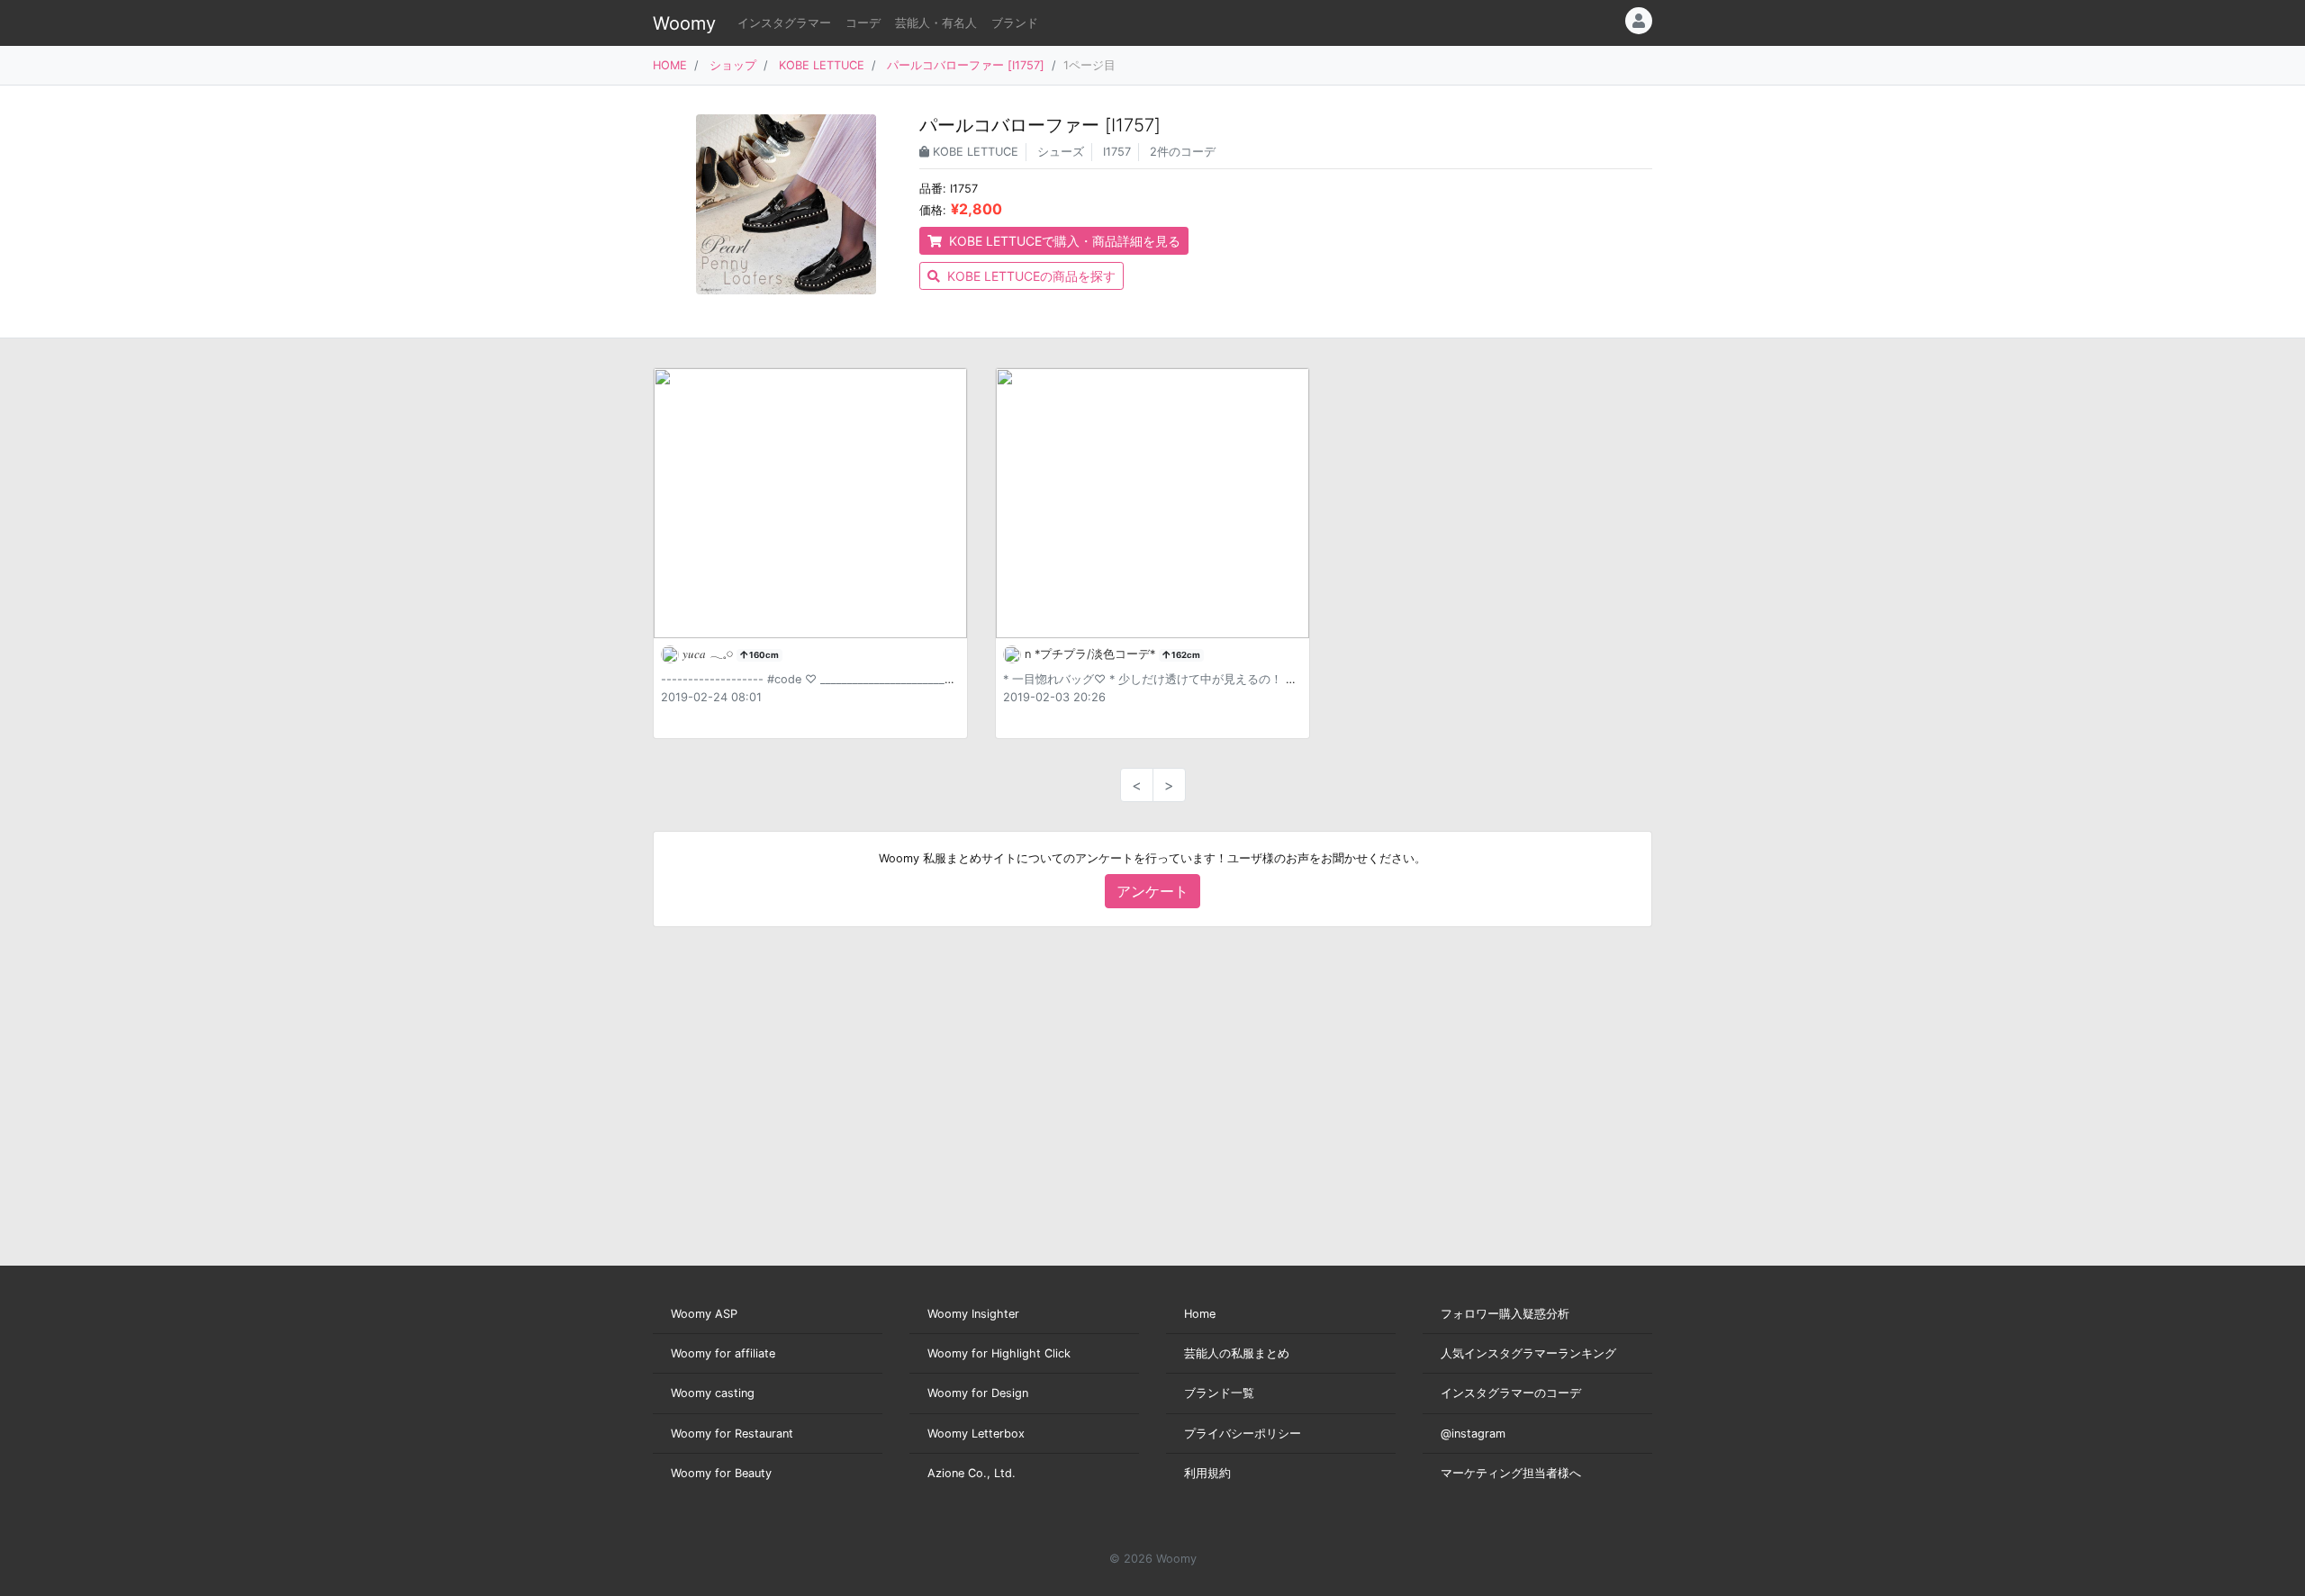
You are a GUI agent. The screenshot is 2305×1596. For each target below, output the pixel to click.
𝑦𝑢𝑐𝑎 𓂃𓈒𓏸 (710, 654)
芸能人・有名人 (936, 23)
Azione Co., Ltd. (972, 1473)
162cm (1185, 655)
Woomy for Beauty (721, 1473)
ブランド (1015, 23)
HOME (670, 65)
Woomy (684, 23)
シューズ (1061, 152)
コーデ (863, 23)
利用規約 (1207, 1473)
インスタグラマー (784, 23)
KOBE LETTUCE (822, 65)
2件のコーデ (1183, 152)
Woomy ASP (704, 1314)
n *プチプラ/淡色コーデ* (1092, 654)
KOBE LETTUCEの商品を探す (1030, 276)
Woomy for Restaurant (732, 1434)
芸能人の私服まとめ (1237, 1353)
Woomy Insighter (973, 1314)
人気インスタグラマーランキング (1528, 1353)
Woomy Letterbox (976, 1434)
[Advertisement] (1152, 1096)
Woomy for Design (978, 1393)
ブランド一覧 (1219, 1393)
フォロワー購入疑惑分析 (1505, 1314)
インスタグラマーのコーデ (1511, 1393)
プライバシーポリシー (1243, 1434)
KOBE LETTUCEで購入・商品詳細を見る (1063, 241)
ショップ (733, 65)
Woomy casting (713, 1393)
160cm (763, 655)
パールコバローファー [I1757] (966, 65)
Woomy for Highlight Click (999, 1353)
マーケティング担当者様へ (1511, 1473)
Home (1200, 1314)
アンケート (1152, 891)
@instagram (1473, 1434)
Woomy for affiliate (723, 1353)
